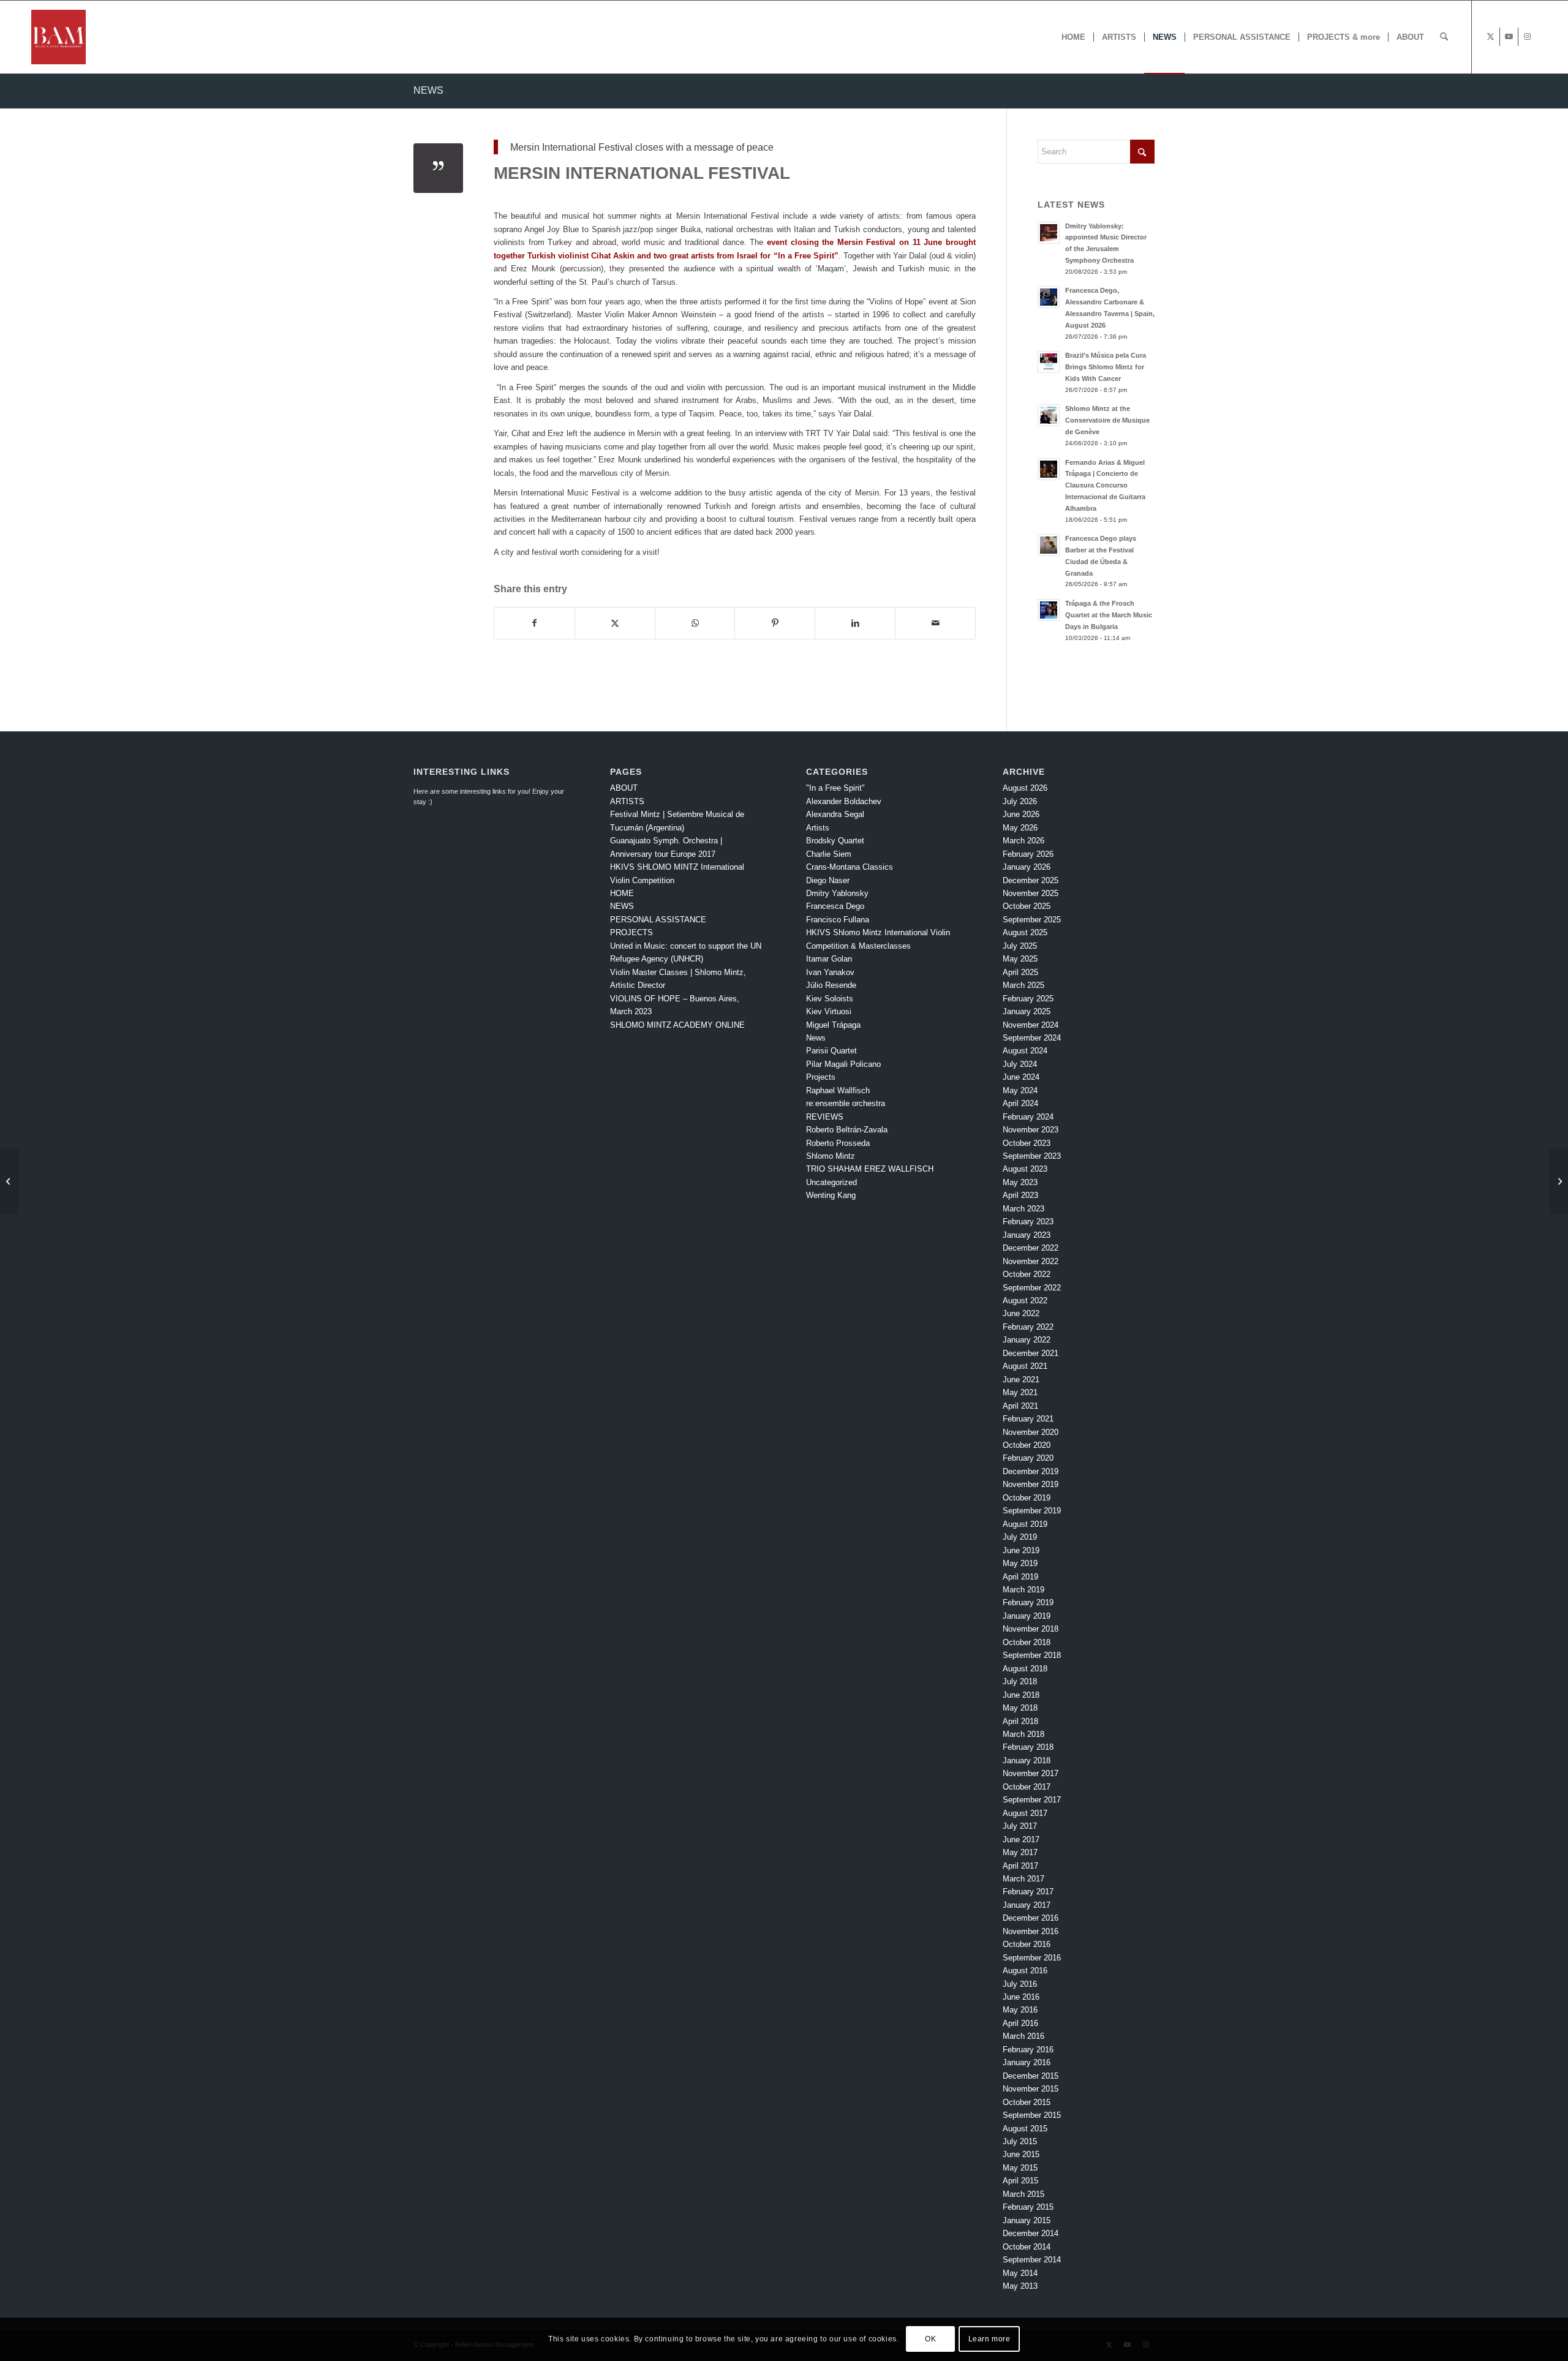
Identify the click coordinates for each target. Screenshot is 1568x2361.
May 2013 (1020, 2286)
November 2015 (1031, 2089)
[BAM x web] (58, 37)
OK (930, 2340)
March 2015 (1023, 2194)
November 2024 (1031, 1025)
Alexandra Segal (835, 814)
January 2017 (1027, 1905)
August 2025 (1025, 932)
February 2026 (1028, 854)
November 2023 (1031, 1130)
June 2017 (1021, 1839)
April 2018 (1020, 1721)
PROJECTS (631, 932)
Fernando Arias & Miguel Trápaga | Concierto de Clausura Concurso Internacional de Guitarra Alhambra (1105, 485)
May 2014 (1020, 2273)
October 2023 (1027, 1143)
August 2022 (1025, 1301)
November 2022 (1031, 1261)
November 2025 (1031, 893)
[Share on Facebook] (534, 623)
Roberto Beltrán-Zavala (847, 1130)
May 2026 (1020, 828)
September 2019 (1032, 1511)
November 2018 (1031, 1629)
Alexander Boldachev (844, 801)
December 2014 (1031, 2233)
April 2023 (1020, 1195)
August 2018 (1025, 1669)
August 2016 (1025, 1971)
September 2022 (1032, 1288)
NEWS (428, 90)
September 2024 (1032, 1038)
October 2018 (1027, 1642)
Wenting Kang (831, 1195)
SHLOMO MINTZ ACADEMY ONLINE (677, 1025)
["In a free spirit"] (438, 168)
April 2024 (1020, 1103)
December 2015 (1031, 2076)
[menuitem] (1073, 37)
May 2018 (1020, 1708)
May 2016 (1020, 2010)
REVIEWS (825, 1117)
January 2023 (1027, 1235)
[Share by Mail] (935, 623)
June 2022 (1021, 1313)
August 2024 (1025, 1051)
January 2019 (1027, 1616)
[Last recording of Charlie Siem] (1559, 1181)
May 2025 (1020, 959)
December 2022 (1031, 1248)
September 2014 (1032, 2260)
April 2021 (1020, 1406)
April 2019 (1020, 1577)
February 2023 (1028, 1222)
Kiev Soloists (830, 999)
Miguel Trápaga (833, 1025)
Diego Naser (828, 880)
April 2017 (1020, 1866)
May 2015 (1020, 2168)
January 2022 (1027, 1340)
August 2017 (1025, 1813)
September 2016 (1032, 1958)
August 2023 (1025, 1169)
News (816, 1038)
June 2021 (1021, 1380)
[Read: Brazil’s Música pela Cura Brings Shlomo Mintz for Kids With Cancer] (1049, 362)
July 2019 (1020, 1537)
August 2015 (1025, 2129)
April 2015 (1020, 2181)
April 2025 (1020, 972)
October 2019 (1027, 1498)
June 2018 (1021, 1695)
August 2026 (1025, 788)
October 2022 (1027, 1274)
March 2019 (1023, 1590)
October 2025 (1027, 906)
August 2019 (1025, 1524)
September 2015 (1032, 2115)
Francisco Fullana (838, 920)
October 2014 (1027, 2247)
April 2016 (1020, 2023)
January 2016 (1027, 2062)
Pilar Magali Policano (843, 1064)
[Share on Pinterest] (775, 623)
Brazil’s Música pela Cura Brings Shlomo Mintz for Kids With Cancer (1106, 367)
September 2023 (1032, 1156)
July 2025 (1020, 946)
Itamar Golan (829, 959)
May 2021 (1020, 1392)
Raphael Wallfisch (838, 1090)
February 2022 (1028, 1327)
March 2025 (1023, 985)
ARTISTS (627, 801)
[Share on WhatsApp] (695, 623)
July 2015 (1020, 2141)
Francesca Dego (835, 906)
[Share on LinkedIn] (855, 623)
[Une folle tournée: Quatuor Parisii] (9, 1181)
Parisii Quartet (831, 1051)
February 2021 (1028, 1419)
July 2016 (1020, 1984)
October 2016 (1027, 1944)
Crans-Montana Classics (850, 867)
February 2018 (1028, 1747)
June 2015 (1021, 2154)
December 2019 (1031, 1471)
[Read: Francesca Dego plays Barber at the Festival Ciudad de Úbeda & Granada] (1049, 545)
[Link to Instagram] (1528, 37)
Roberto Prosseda (838, 1143)
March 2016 (1023, 2036)
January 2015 (1027, 2220)
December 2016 (1031, 1918)
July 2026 (1020, 801)
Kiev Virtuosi (829, 1011)
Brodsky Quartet (835, 841)
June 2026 (1021, 814)
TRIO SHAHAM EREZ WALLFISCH (870, 1169)
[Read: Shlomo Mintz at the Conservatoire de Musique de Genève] (1049, 415)
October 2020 (1027, 1445)
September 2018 (1032, 1655)
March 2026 (1023, 841)
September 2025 (1032, 920)
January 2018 (1027, 1760)
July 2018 (1020, 1681)
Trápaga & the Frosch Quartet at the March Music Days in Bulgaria (1109, 615)
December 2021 (1031, 1353)
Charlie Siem (829, 854)
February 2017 (1028, 1892)
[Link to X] (1491, 37)
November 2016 (1031, 1931)
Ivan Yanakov (830, 972)
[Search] (1444, 37)
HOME (622, 893)
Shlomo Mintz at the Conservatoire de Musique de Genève (1107, 420)
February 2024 (1028, 1117)
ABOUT (624, 788)
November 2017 (1031, 1773)
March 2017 (1023, 1879)
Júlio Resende (831, 985)
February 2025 (1028, 999)
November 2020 (1031, 1432)
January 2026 (1027, 867)
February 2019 (1028, 1602)
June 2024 (1021, 1077)
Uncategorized (831, 1182)
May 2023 (1020, 1182)
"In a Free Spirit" (835, 788)
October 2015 (1027, 2102)
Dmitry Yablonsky (837, 893)
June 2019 (1021, 1550)
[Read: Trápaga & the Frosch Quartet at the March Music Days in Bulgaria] (1049, 610)
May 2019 (1020, 1563)
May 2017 (1020, 1852)
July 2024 (1020, 1064)
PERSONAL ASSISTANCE (658, 920)
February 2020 (1028, 1458)
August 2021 (1025, 1366)
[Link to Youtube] (1509, 37)
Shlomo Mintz (831, 1156)
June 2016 (1021, 1997)
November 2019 (1031, 1484)
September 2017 (1032, 1800)
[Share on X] (615, 623)
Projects (821, 1077)
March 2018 (1023, 1734)
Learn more (989, 2340)
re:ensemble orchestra (846, 1103)
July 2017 (1020, 1826)
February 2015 (1028, 2207)
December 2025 (1031, 880)
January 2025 (1027, 1011)
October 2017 (1027, 1787)
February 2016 (1028, 2050)
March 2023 (1023, 1209)
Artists (818, 828)
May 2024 (1020, 1090)
